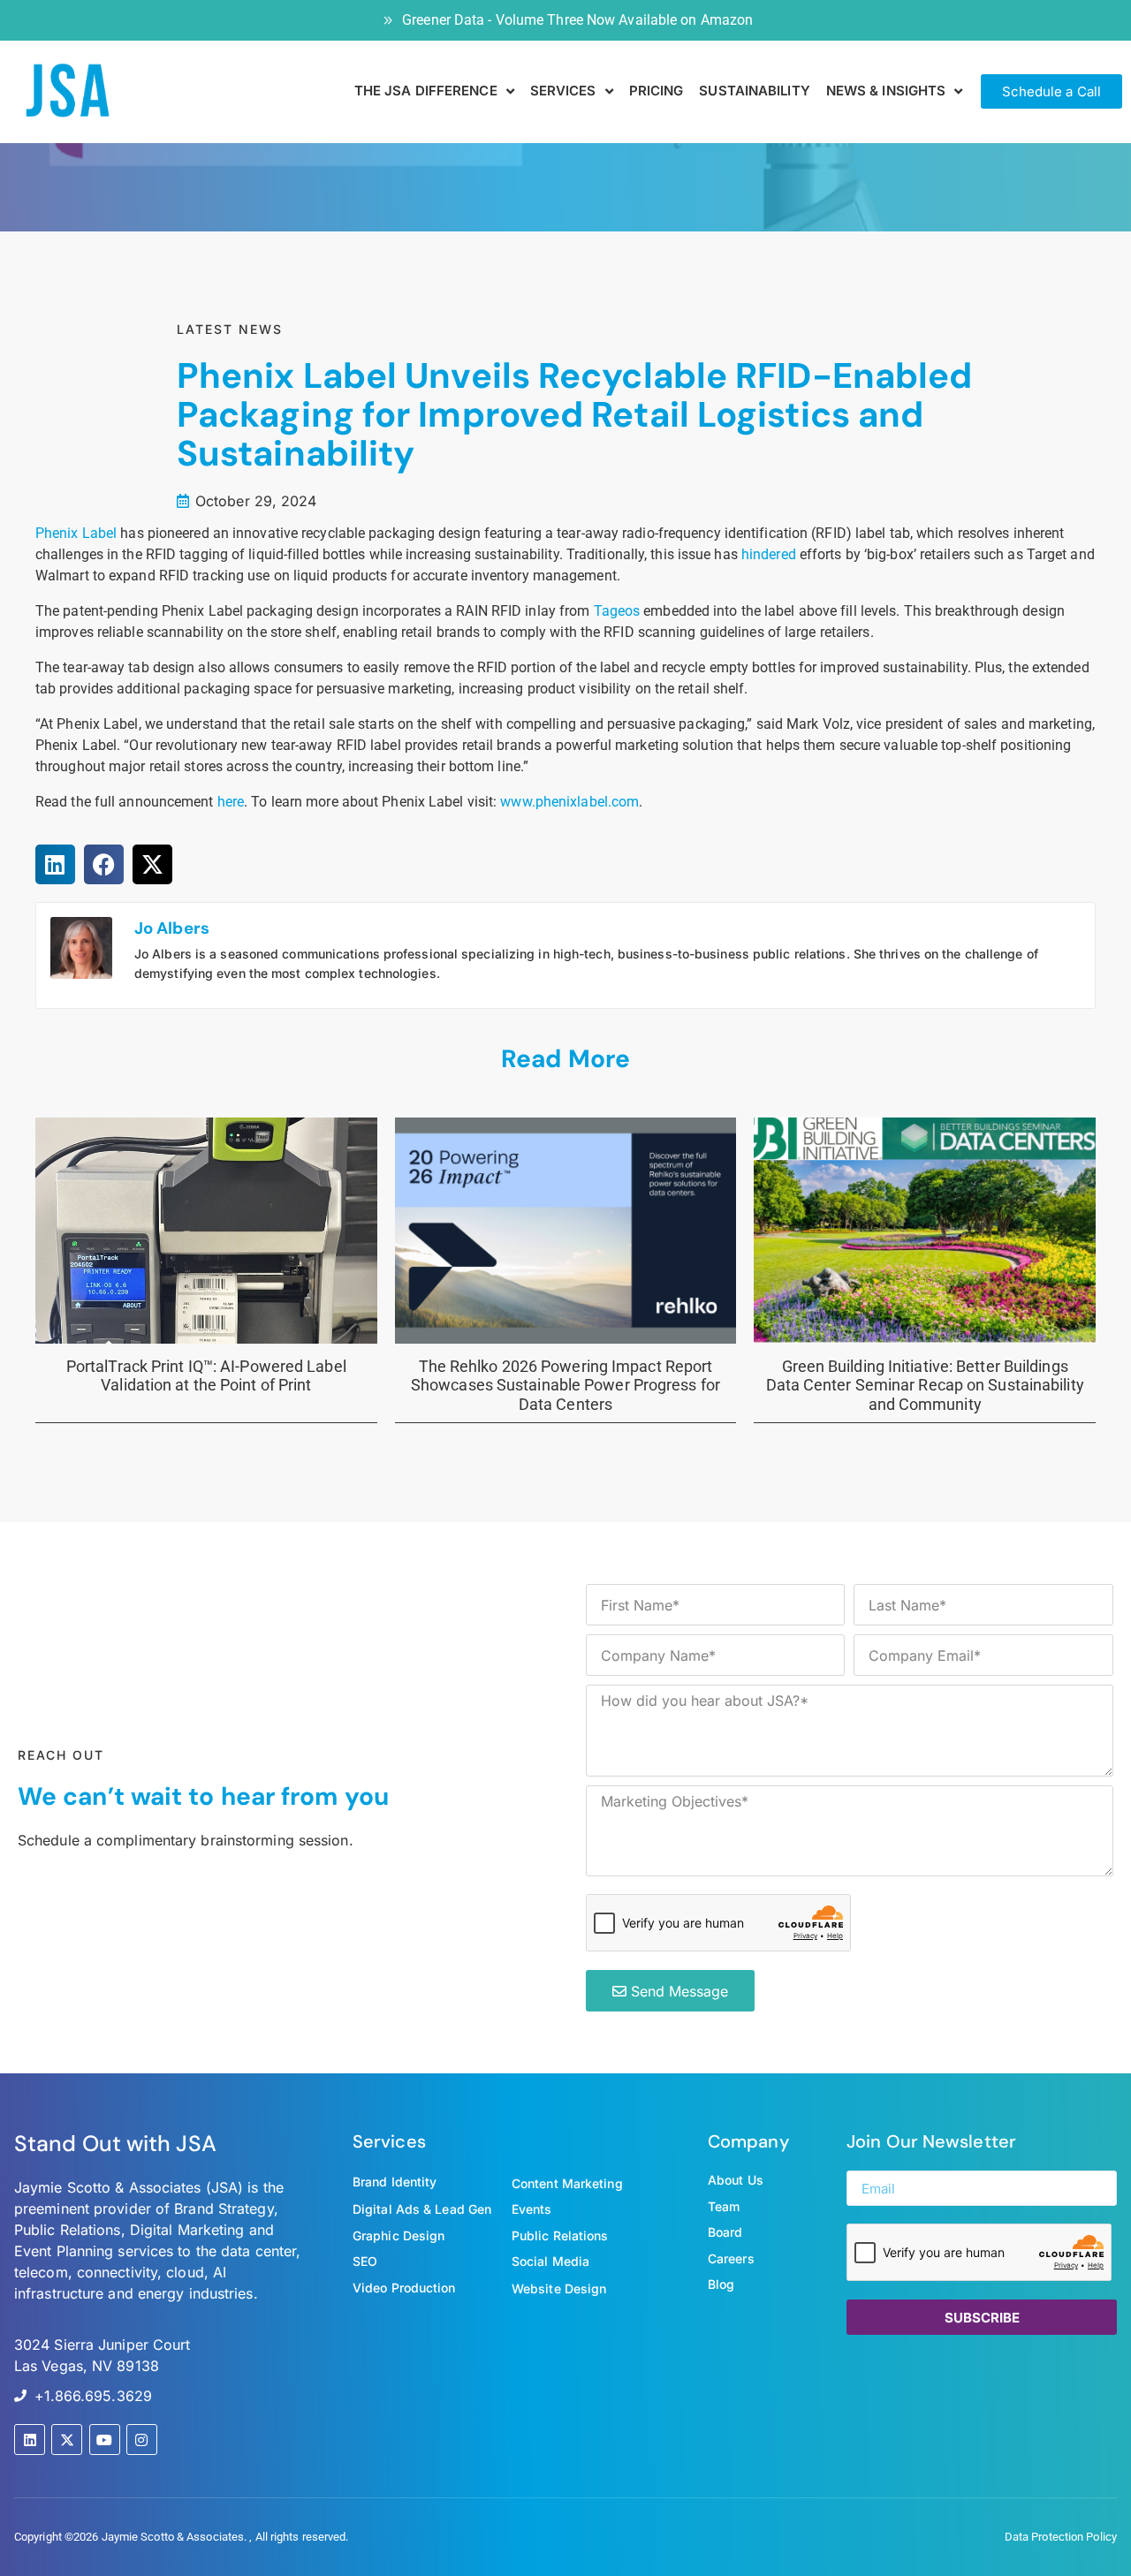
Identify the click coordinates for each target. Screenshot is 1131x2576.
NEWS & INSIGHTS (886, 91)
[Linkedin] (30, 2440)
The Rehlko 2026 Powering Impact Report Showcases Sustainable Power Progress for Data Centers (565, 1385)
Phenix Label (76, 533)
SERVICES (563, 91)
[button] (55, 864)
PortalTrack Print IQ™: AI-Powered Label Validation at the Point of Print (206, 1376)
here (231, 802)
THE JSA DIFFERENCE (426, 91)
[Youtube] (105, 2440)
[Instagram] (142, 2440)
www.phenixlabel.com (569, 802)
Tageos (617, 611)
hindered (769, 554)
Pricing (657, 91)
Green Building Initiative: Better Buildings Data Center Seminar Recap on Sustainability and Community (925, 1385)
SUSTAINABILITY (754, 91)
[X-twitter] (67, 2440)
